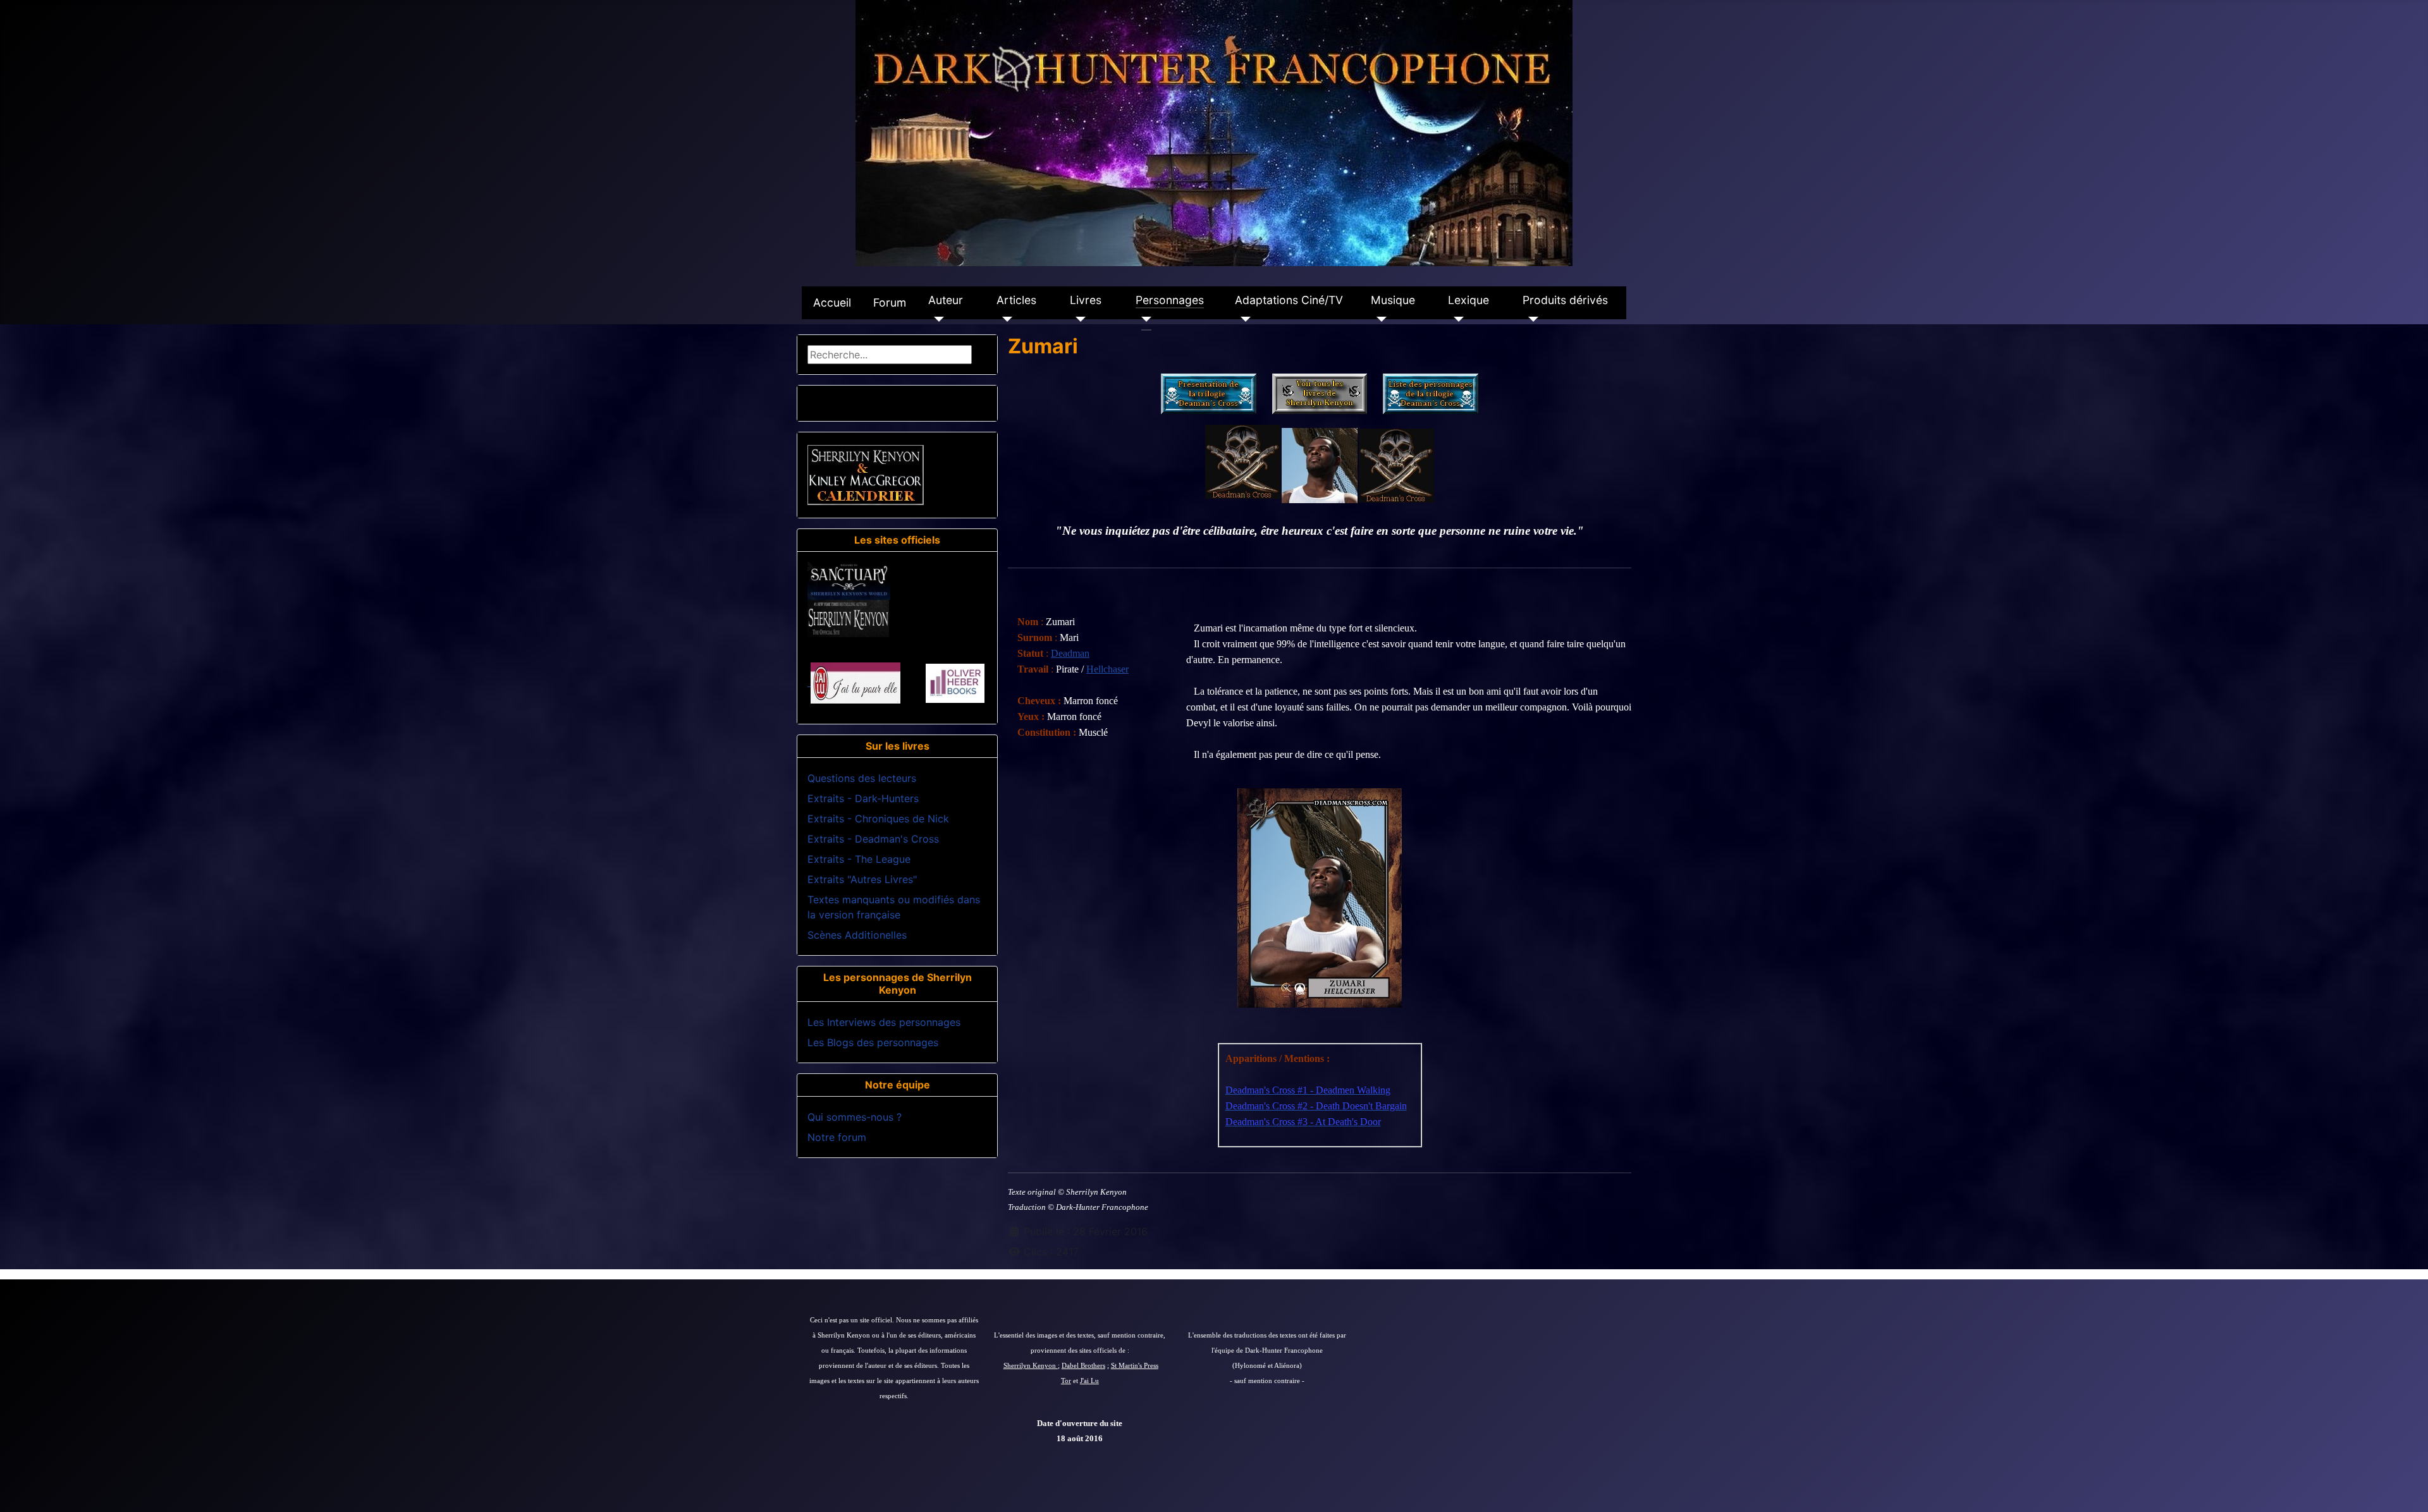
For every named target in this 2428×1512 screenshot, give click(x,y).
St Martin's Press (1135, 1366)
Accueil (832, 302)
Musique (1393, 300)
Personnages (1170, 300)
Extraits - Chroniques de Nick (878, 819)
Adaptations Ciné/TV (1289, 300)
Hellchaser (1107, 669)
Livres (1086, 300)
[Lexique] (1456, 319)
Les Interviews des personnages (884, 1022)
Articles (1016, 300)
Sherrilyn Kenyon (1031, 1366)
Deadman (1070, 653)
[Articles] (1004, 319)
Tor (1066, 1381)
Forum (890, 302)
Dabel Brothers (1083, 1366)
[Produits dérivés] (1530, 319)
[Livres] (1078, 319)
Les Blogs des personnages (873, 1042)
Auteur (946, 300)
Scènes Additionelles (857, 935)
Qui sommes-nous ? (855, 1117)
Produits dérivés (1565, 300)
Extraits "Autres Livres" (862, 879)
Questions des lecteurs (862, 778)
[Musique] (1379, 319)
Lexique (1468, 300)
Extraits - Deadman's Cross (873, 839)
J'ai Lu (1089, 1381)
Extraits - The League (859, 859)
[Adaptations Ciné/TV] (1243, 319)
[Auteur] (936, 319)
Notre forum (837, 1137)
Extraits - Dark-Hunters (863, 798)
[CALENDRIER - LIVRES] (866, 474)
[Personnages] (1143, 319)
